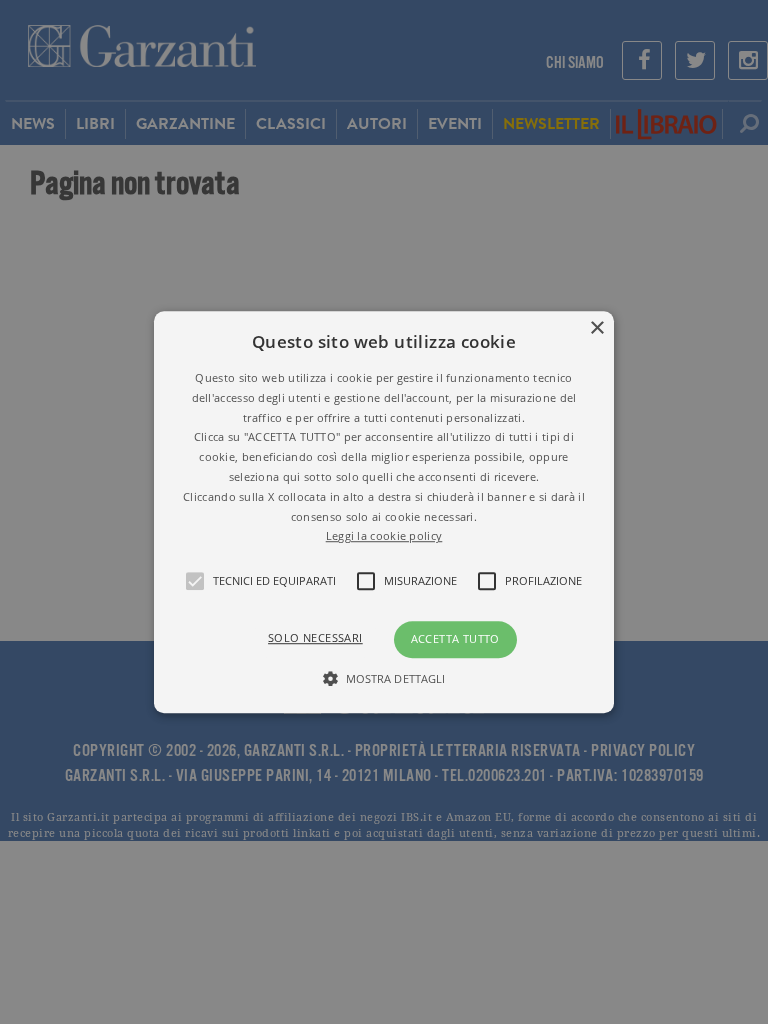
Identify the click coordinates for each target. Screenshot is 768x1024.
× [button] (596, 328)
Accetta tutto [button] (455, 638)
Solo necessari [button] (315, 637)
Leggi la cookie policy (384, 536)
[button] (384, 512)
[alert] (384, 512)
